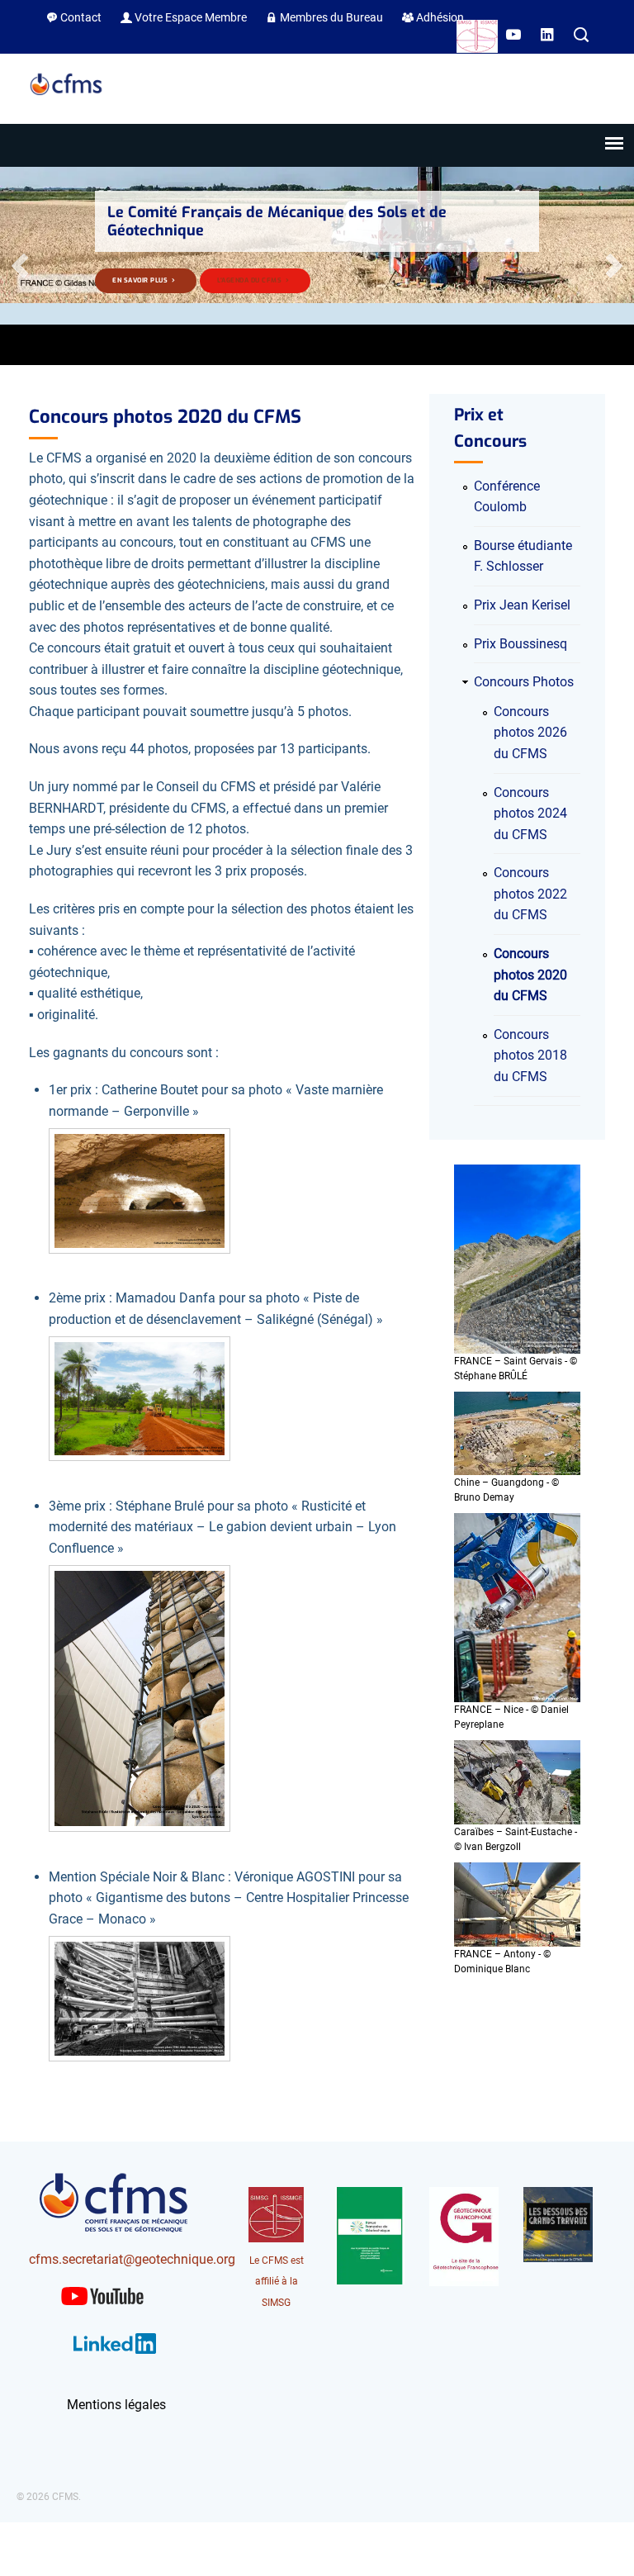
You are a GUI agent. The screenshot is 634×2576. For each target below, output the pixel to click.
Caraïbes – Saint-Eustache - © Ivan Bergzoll (516, 1839)
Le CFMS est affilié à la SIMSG (277, 2282)
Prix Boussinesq (520, 644)
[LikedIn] (549, 36)
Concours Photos (524, 682)
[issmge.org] (477, 39)
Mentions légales (116, 2405)
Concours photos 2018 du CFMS (530, 1056)
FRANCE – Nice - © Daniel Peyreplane (511, 1717)
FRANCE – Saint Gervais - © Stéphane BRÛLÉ (516, 1369)
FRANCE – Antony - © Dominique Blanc (502, 1962)
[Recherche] (581, 36)
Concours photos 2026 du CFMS (530, 733)
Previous (21, 266)
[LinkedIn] (115, 2357)
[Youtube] (515, 36)
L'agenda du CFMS (251, 280)
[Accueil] (66, 96)
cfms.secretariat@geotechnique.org (132, 2259)
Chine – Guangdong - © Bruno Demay (506, 1490)
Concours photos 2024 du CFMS (530, 814)
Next (613, 266)
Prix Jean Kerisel (522, 605)
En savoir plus (141, 280)
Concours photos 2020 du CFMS (530, 975)
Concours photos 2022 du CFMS (530, 894)
